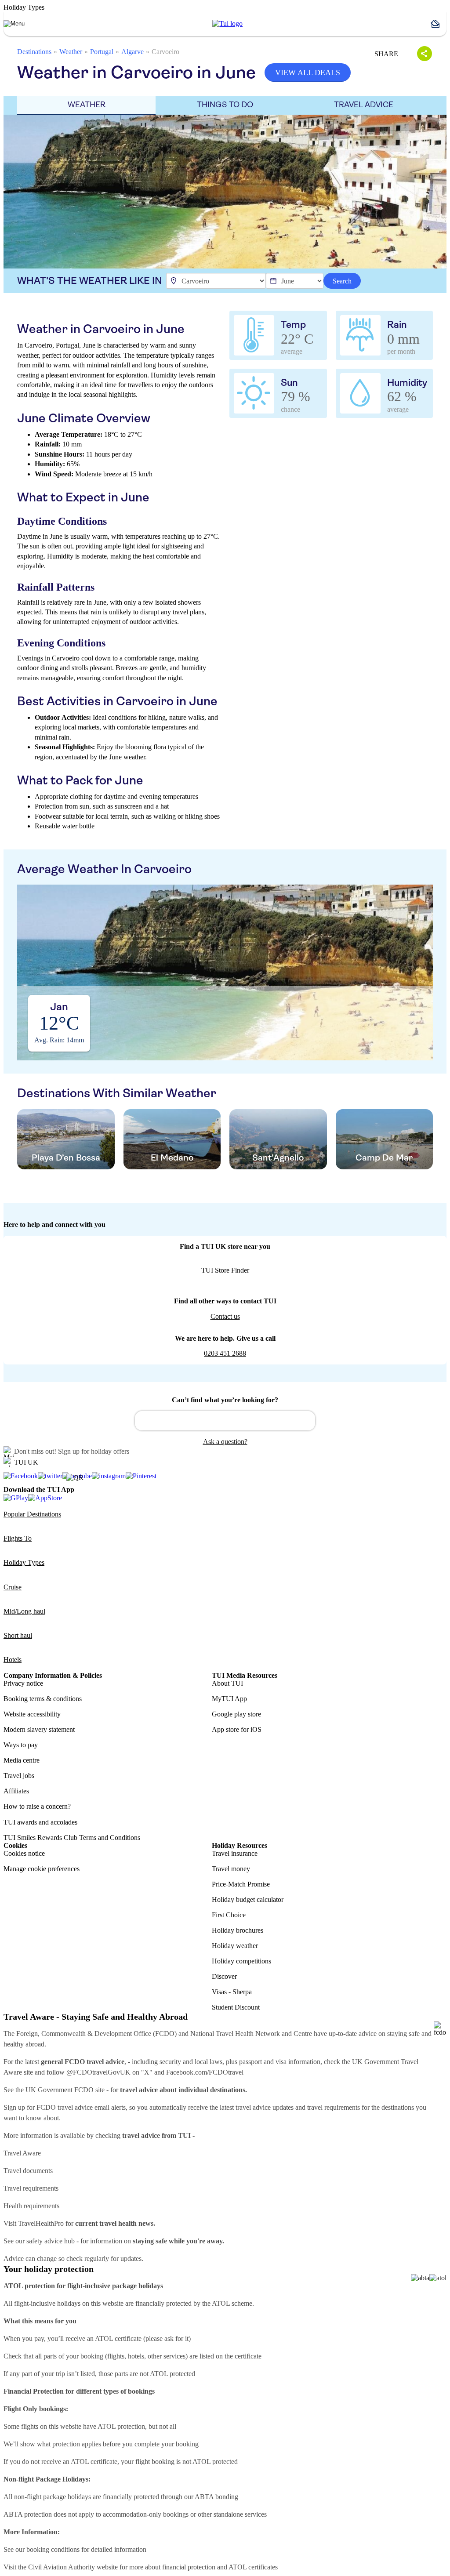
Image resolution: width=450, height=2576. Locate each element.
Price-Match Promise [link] (241, 1884)
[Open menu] (14, 24)
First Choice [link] (229, 1915)
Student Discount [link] (236, 2007)
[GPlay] (16, 1498)
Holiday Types (24, 1562)
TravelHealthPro (41, 2223)
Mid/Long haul (24, 1611)
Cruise (13, 1587)
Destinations (34, 52)
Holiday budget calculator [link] (248, 1899)
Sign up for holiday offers (94, 1451)
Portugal (102, 52)
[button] (439, 24)
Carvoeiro (165, 52)
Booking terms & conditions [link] (43, 1699)
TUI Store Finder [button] (225, 1270)
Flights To (18, 1538)
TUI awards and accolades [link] (40, 1822)
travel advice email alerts (92, 2107)
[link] (227, 24)
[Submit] (145, 1417)
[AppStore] (45, 1498)
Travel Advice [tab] (364, 105)
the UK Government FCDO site (60, 2090)
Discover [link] (224, 1976)
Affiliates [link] (16, 1791)
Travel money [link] (231, 1869)
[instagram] (109, 1476)
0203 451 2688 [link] (225, 1353)
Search (342, 281)
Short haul (18, 1635)
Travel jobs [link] (19, 1776)
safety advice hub (51, 2241)
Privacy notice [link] (23, 1683)
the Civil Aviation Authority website (68, 2567)
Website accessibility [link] (32, 1714)
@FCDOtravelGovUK (98, 2072)
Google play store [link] (236, 1714)
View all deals (308, 73)
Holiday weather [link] (235, 1946)
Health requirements (31, 2206)
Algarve (132, 52)
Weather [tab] (87, 105)
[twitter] (50, 1476)
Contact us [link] (225, 1316)
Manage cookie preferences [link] (42, 1869)
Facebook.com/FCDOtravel (205, 2072)
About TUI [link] (227, 1683)
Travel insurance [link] (235, 1853)
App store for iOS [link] (237, 1729)
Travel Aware (22, 2153)
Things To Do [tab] (225, 105)
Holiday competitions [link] (241, 1961)
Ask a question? (225, 1442)
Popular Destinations (32, 1514)
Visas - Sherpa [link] (232, 1992)
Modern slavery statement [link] (39, 1729)
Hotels (13, 1660)
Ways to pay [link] (21, 1745)
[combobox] (225, 1421)
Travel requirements (31, 2188)
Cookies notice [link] (24, 1853)
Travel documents (28, 2171)
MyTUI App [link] (229, 1699)
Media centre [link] (22, 1760)
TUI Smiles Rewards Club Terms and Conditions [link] (72, 1838)
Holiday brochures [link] (238, 1930)
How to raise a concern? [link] (37, 1806)
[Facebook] (21, 1476)
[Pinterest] (141, 1476)
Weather (71, 52)
